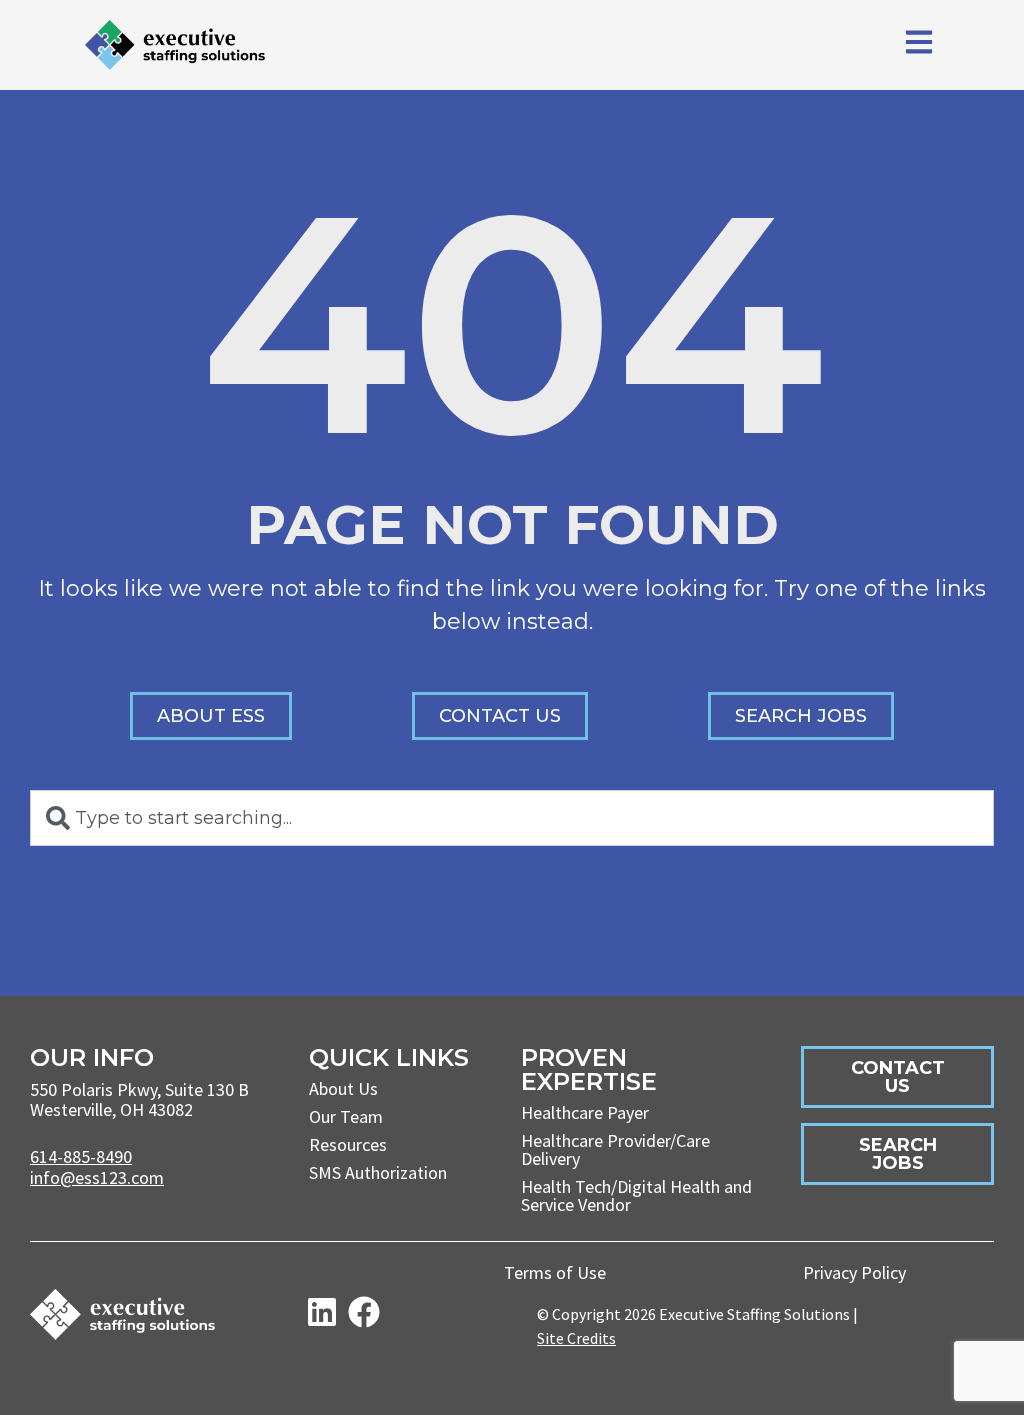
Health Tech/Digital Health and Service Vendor (636, 1195)
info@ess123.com (97, 1177)
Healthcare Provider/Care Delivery (615, 1149)
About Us (343, 1088)
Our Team (346, 1116)
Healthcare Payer (585, 1112)
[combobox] (512, 818)
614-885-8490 (81, 1156)
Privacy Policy (854, 1272)
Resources (348, 1144)
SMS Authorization (378, 1172)
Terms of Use (555, 1272)
